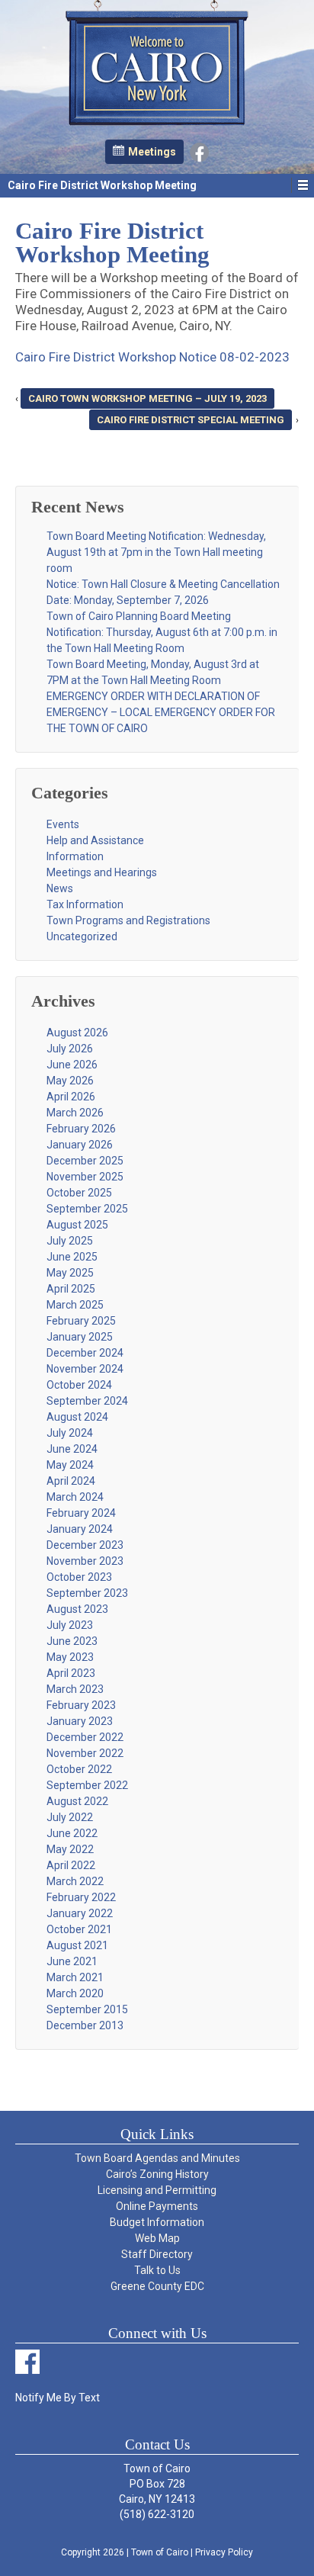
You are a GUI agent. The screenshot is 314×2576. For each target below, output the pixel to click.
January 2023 (80, 1721)
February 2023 (81, 1705)
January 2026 (80, 1145)
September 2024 (87, 1401)
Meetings (152, 152)
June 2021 (72, 1961)
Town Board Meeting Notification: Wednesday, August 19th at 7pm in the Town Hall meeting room (156, 552)
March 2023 (75, 1689)
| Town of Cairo (156, 2552)
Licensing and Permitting (157, 2190)
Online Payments (157, 2206)
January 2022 (80, 1913)
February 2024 (81, 1513)
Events (63, 824)
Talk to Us (157, 2270)
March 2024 (75, 1497)
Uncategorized (82, 936)
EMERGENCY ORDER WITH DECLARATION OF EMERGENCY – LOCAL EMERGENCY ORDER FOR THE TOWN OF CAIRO (161, 712)
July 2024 (70, 1433)
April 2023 (71, 1673)
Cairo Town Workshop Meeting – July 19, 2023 (147, 398)
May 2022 (70, 1849)
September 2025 (87, 1209)
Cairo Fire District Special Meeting (191, 420)
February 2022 (81, 1897)
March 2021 (75, 1977)
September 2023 (87, 1593)
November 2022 (85, 1753)
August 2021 (77, 1945)
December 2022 (85, 1737)
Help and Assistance (95, 840)
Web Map (157, 2238)
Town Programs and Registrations (128, 920)
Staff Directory (157, 2254)
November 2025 (85, 1177)
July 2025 (70, 1241)
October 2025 (79, 1193)
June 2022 (72, 1833)
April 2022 (71, 1865)
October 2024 (79, 1385)
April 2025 (71, 1289)
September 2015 (87, 2009)
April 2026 (71, 1097)
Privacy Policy (224, 2552)
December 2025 (85, 1161)
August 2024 (77, 1417)
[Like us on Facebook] (199, 151)
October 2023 (79, 1577)
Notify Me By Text (58, 2398)
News (60, 888)
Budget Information (157, 2222)
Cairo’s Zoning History (157, 2174)
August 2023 (77, 1609)
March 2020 (75, 1993)
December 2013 (85, 2025)
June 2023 (72, 1641)
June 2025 (72, 1257)
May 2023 (70, 1657)
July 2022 (70, 1817)
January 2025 (80, 1337)
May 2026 (70, 1081)
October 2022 (79, 1769)
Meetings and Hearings (102, 872)
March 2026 (75, 1113)
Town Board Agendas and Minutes (157, 2158)
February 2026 (81, 1129)
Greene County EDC (157, 2286)
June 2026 (72, 1065)
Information (75, 856)
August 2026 (77, 1033)
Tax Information (85, 904)
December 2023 (85, 1545)
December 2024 (85, 1353)
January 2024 (80, 1529)
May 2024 (70, 1465)
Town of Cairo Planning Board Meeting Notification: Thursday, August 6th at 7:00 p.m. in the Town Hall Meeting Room (162, 632)
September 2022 (87, 1785)
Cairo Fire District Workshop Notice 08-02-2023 (152, 357)
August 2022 (77, 1801)
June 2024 (72, 1449)
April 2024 (71, 1481)
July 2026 (70, 1049)
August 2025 (77, 1225)
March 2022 (75, 1881)
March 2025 (75, 1305)
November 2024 (85, 1369)
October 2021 (79, 1929)
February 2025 (81, 1321)
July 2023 (70, 1625)
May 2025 (70, 1273)
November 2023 (85, 1561)
